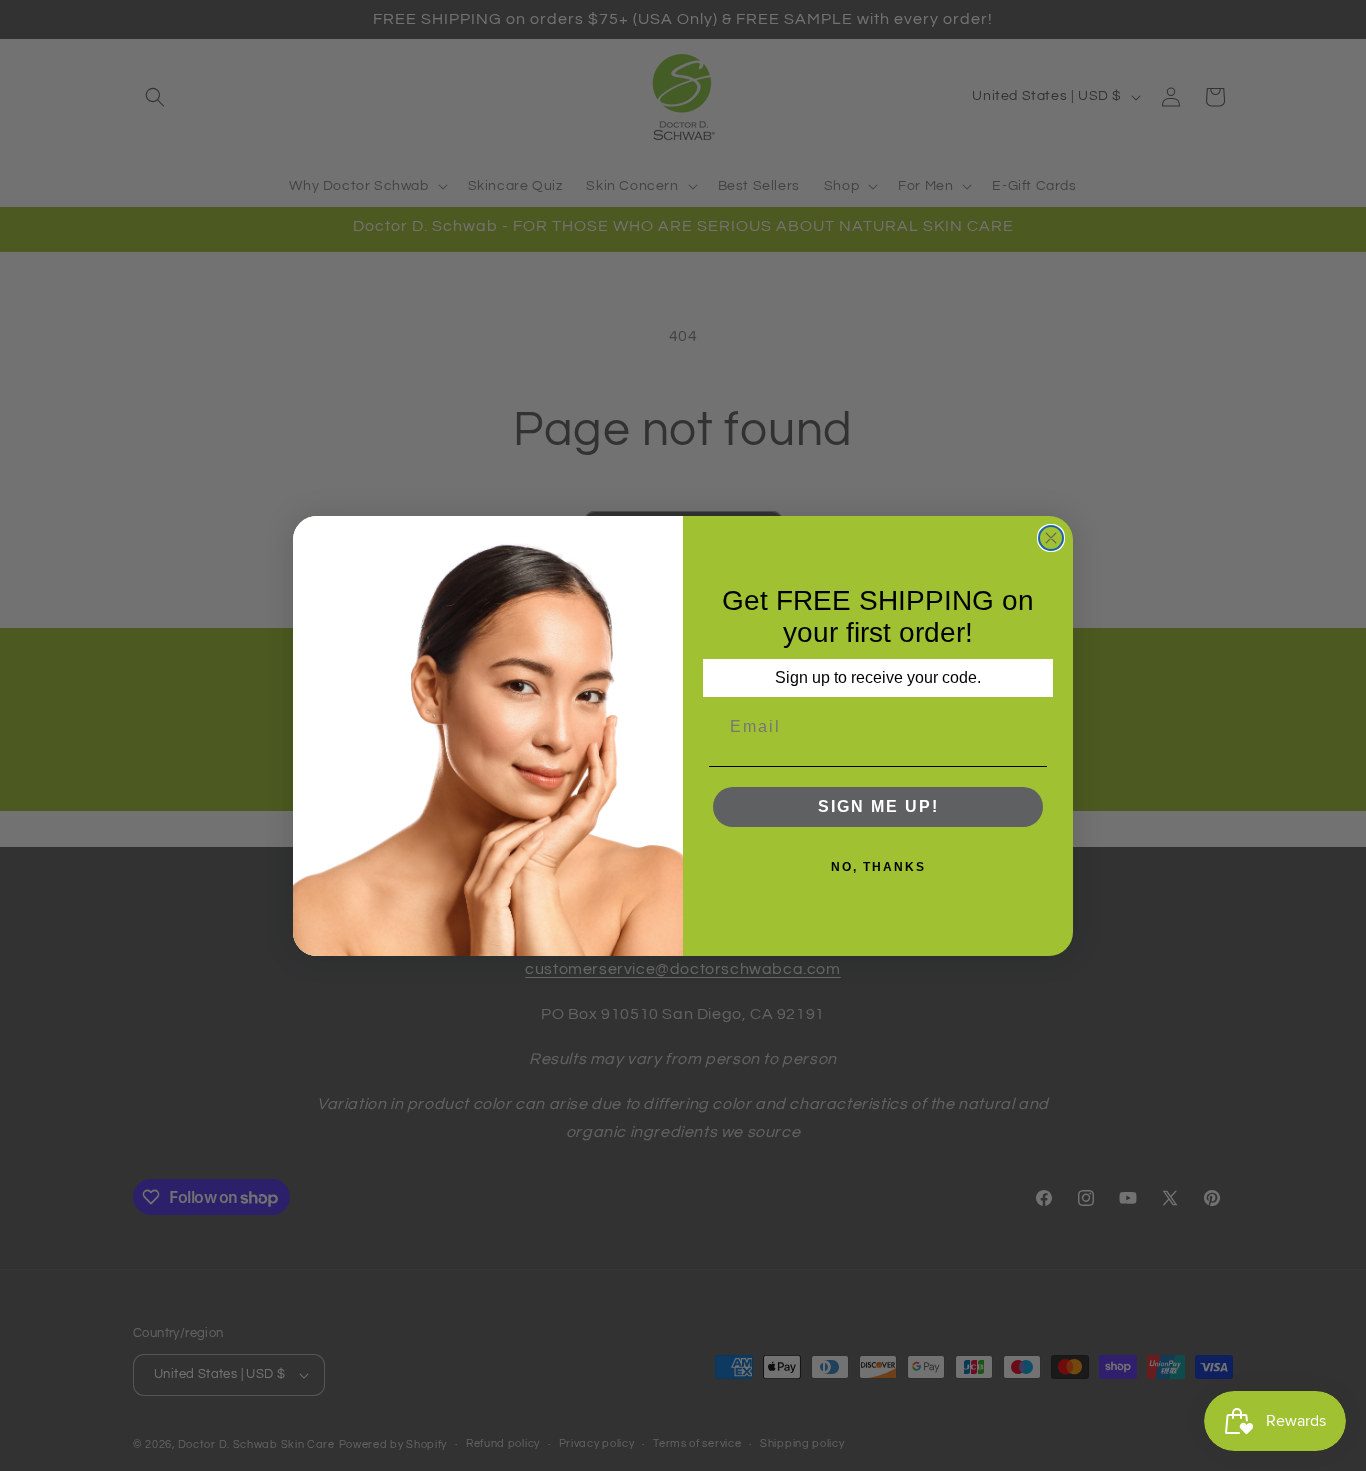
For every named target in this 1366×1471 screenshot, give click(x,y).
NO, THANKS (878, 867)
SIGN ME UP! (878, 806)
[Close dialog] (1051, 538)
